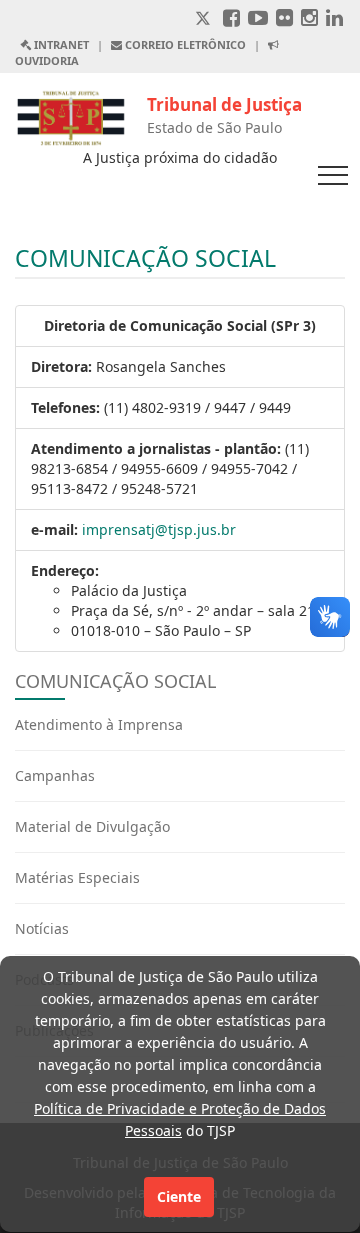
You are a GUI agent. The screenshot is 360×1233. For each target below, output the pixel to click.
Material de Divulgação (92, 826)
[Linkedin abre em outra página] (334, 19)
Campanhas (55, 775)
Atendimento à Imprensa (99, 724)
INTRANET (60, 44)
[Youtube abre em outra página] (258, 19)
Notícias (42, 928)
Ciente (179, 1196)
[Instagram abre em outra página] (309, 19)
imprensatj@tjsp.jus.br (159, 529)
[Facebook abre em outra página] (231, 19)
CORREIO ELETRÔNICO (184, 44)
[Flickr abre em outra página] (284, 19)
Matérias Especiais (77, 877)
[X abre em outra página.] (205, 19)
